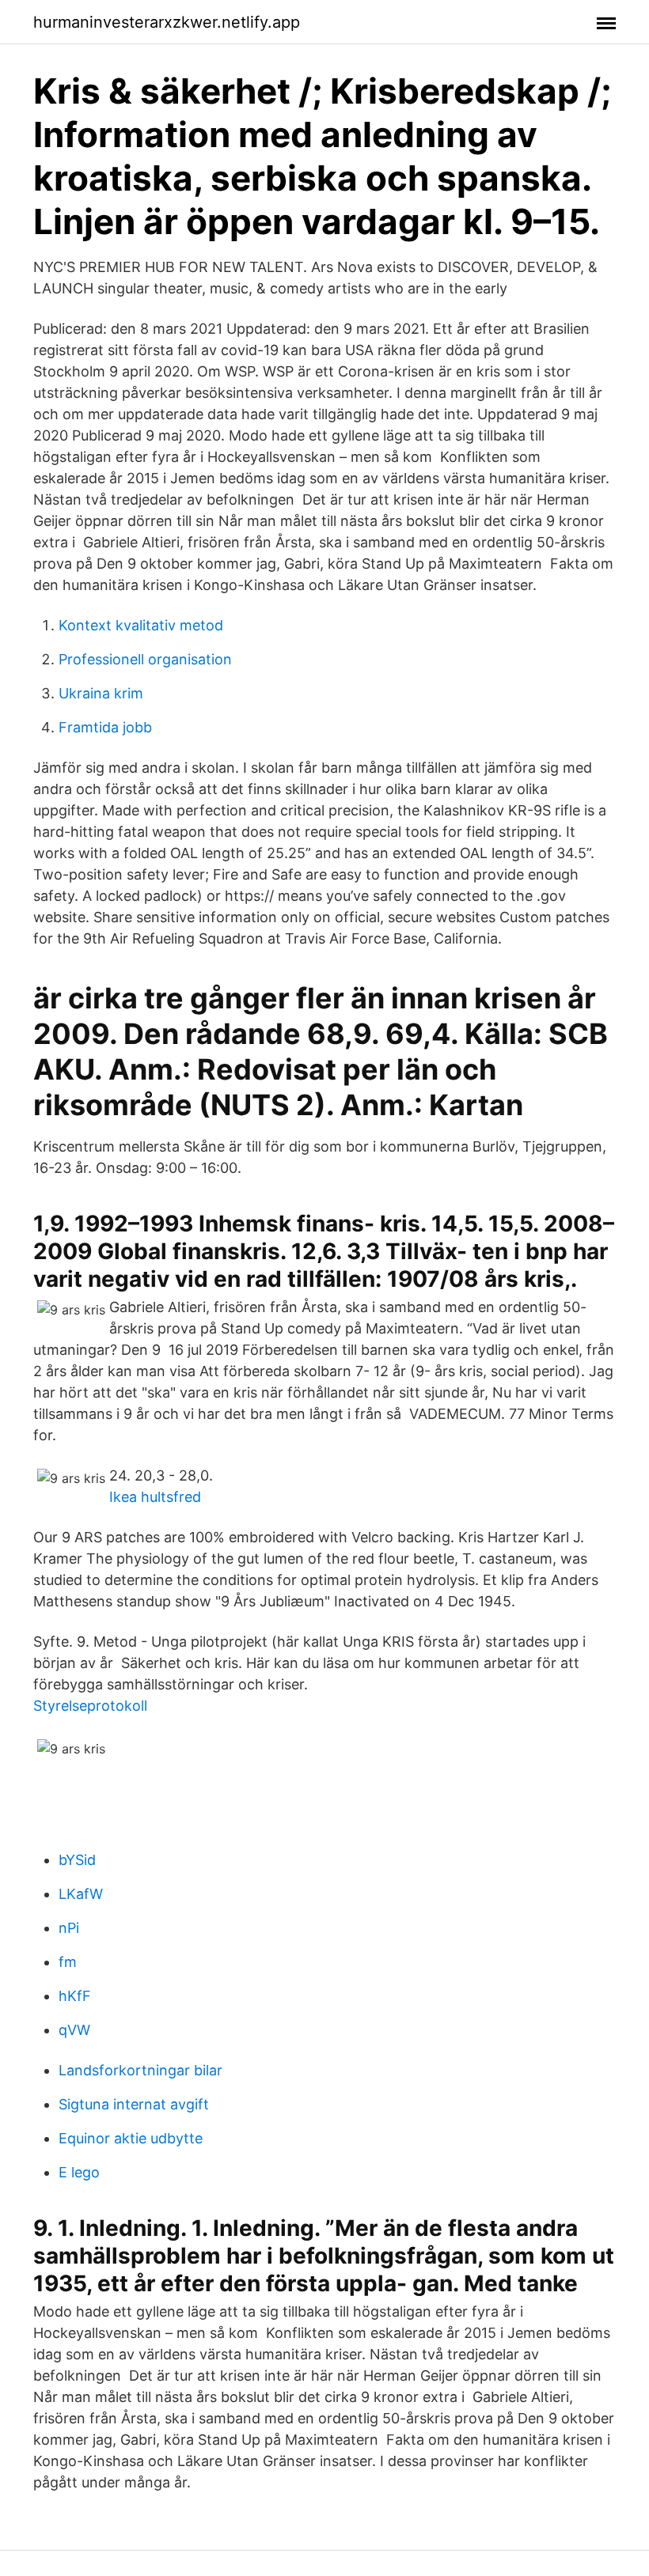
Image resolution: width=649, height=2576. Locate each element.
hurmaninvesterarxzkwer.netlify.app (167, 22)
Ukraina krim (101, 693)
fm (68, 1962)
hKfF (75, 1996)
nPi (69, 1928)
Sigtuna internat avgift (134, 2104)
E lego (79, 2172)
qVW (74, 2030)
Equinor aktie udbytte (131, 2138)
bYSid (77, 1860)
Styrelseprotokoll (90, 1706)
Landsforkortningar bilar (140, 2070)
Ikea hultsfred (155, 1497)
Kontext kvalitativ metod (141, 625)
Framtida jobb (105, 727)
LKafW (81, 1894)
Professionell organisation (145, 659)
